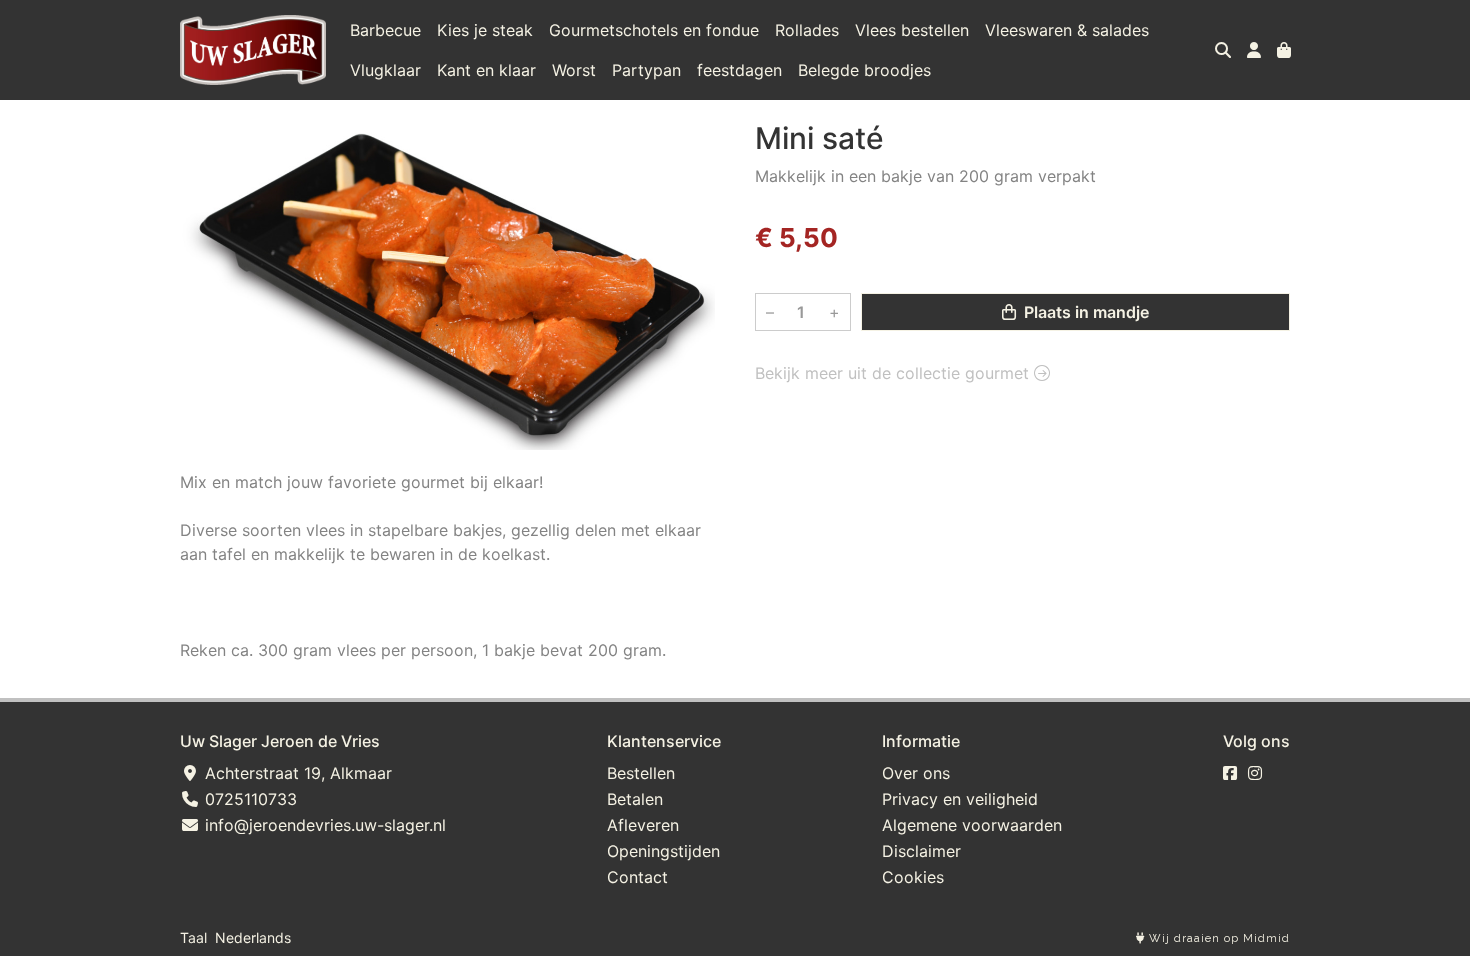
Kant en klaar (486, 70)
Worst (574, 70)
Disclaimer (921, 851)
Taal (193, 937)
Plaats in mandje (1084, 312)
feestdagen (739, 70)
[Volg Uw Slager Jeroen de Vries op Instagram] (1255, 773)
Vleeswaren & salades (1067, 30)
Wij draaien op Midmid (1217, 938)
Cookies (913, 877)
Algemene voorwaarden (972, 825)
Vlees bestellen (912, 30)
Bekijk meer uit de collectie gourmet (894, 373)
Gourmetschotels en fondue (654, 30)
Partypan (646, 70)
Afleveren (643, 825)
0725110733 (248, 799)
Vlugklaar (385, 70)
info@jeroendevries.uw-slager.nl (323, 825)
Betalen (635, 799)
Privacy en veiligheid (960, 799)
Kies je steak (485, 30)
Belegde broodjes (864, 70)
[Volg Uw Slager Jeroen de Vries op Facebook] (1230, 773)
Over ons (916, 773)
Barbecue (385, 30)
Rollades (807, 30)
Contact (637, 877)
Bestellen (641, 773)
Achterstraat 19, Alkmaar (296, 773)
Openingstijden (663, 851)
